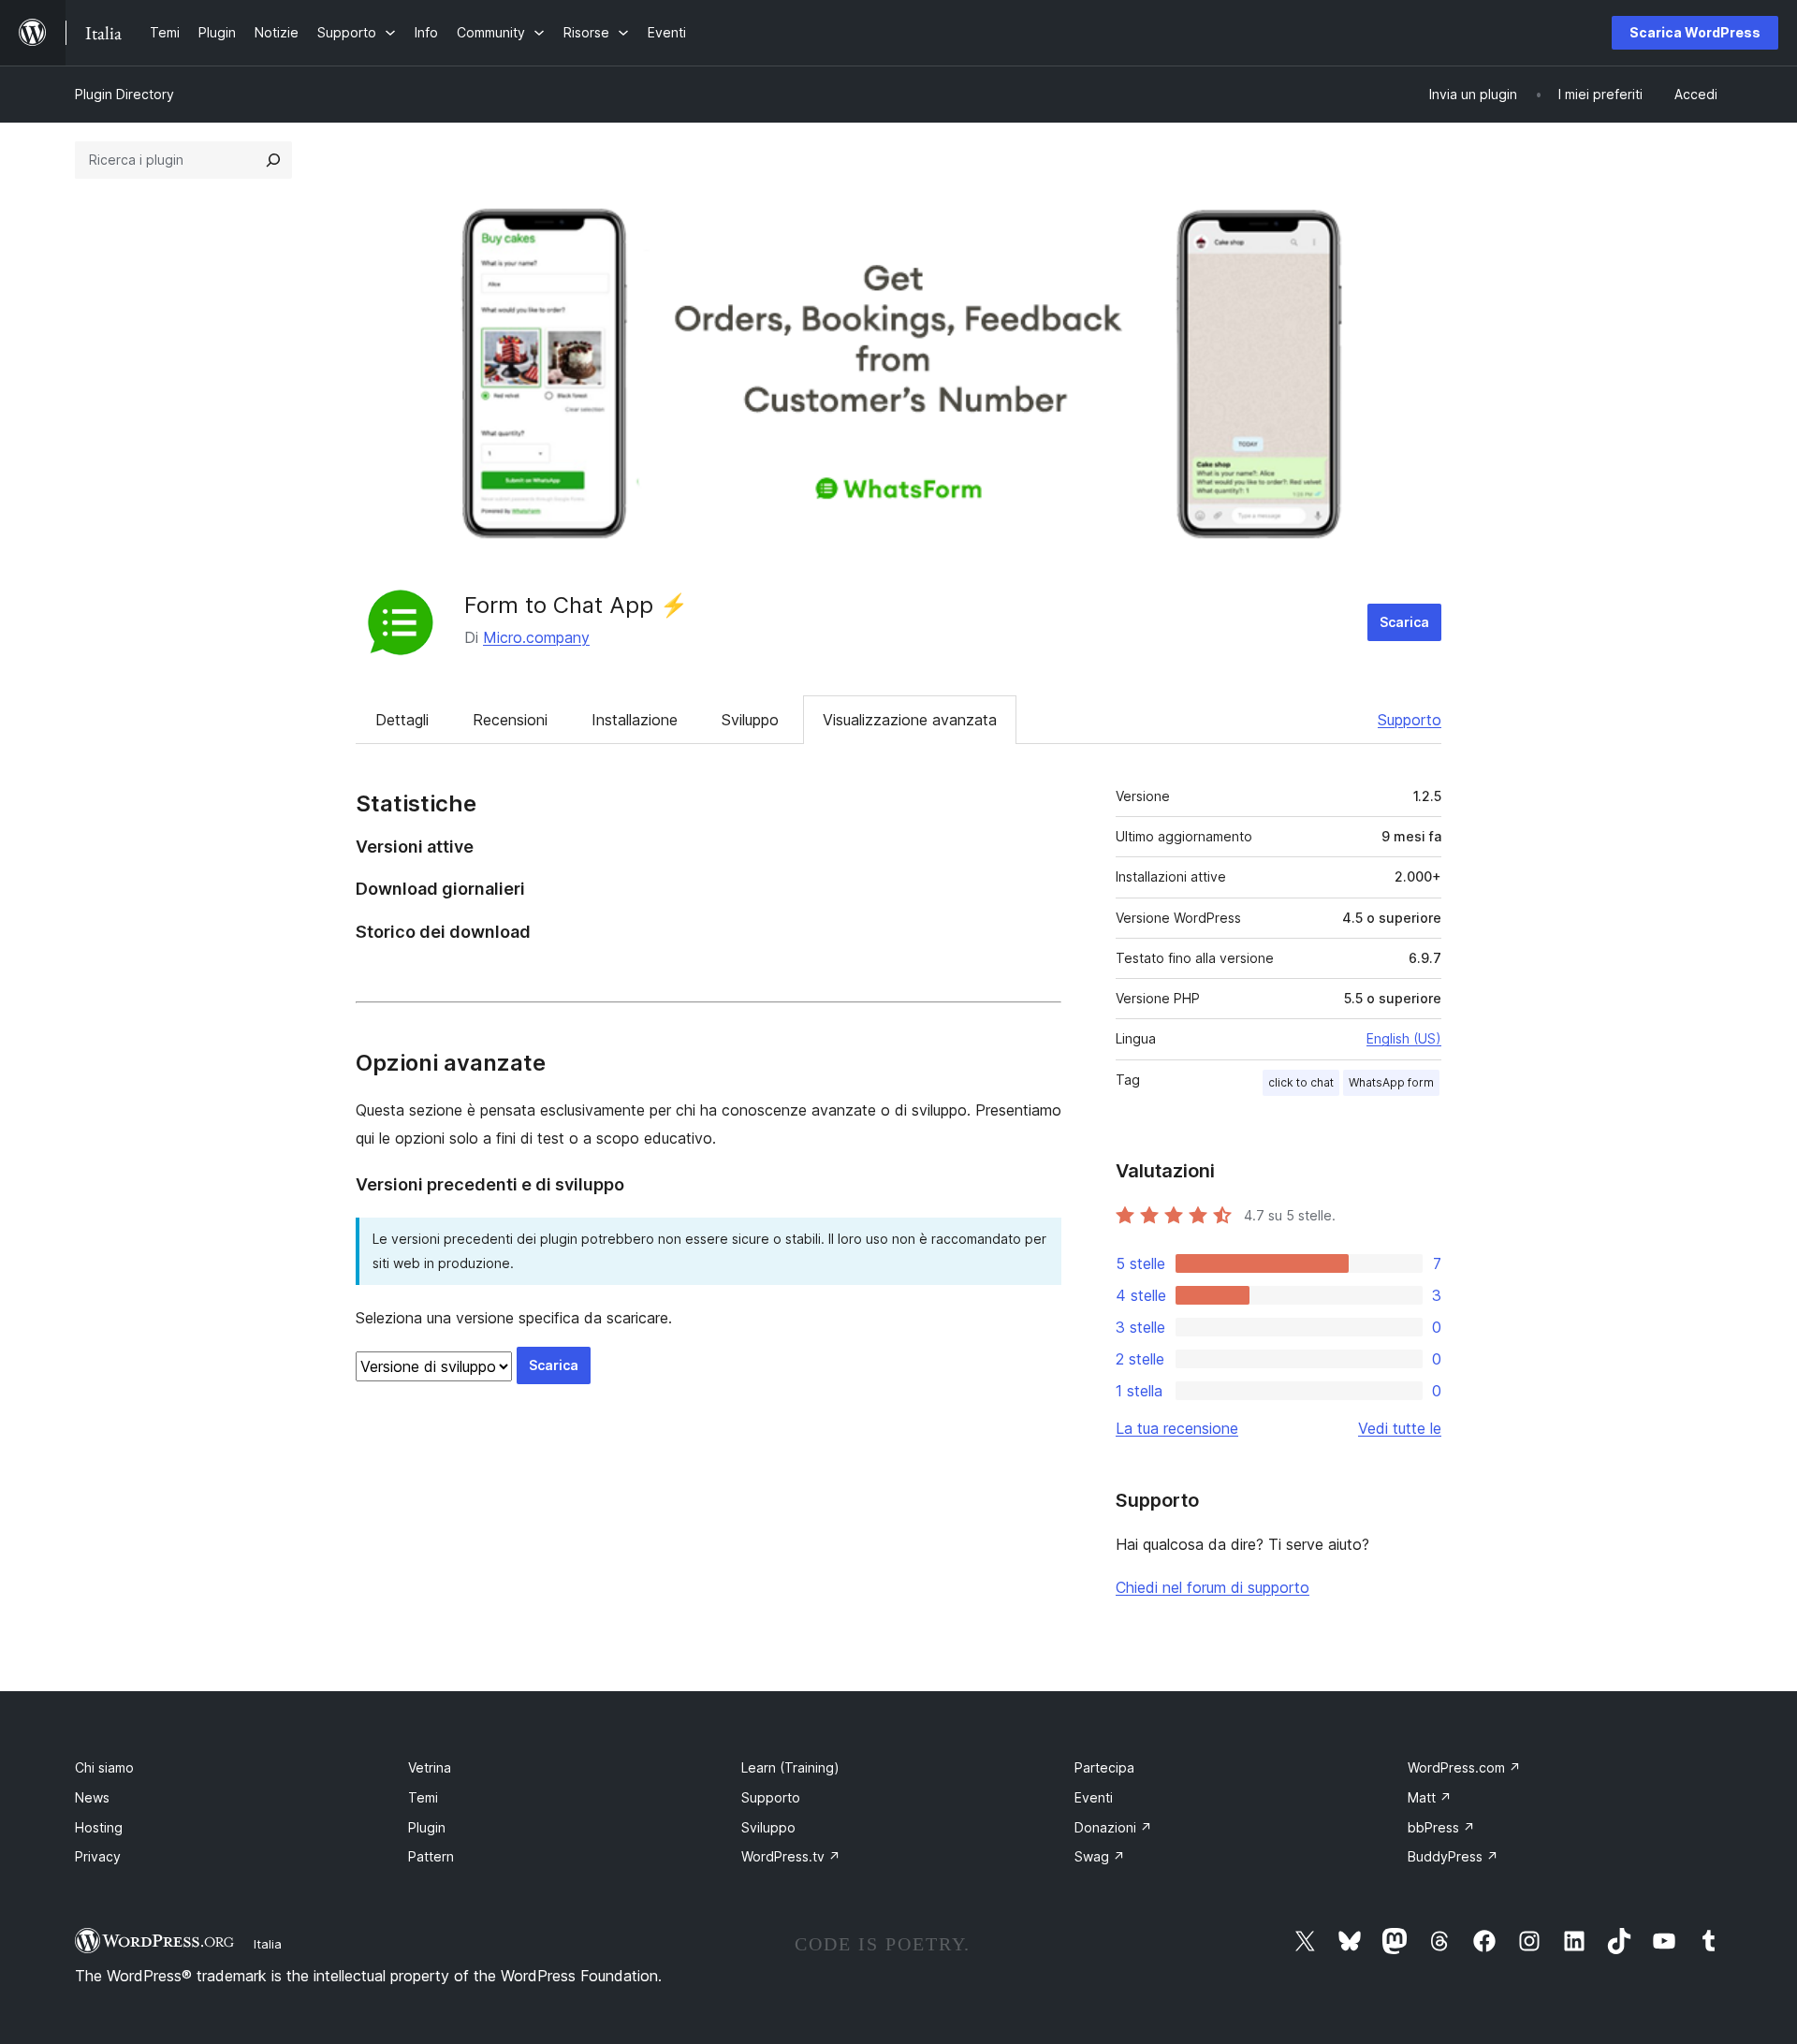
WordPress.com (1464, 1767)
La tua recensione (1177, 1428)
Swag (1100, 1856)
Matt (1430, 1797)
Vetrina (430, 1767)
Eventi (1094, 1797)
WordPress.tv (791, 1856)
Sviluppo (750, 720)
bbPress (1441, 1827)
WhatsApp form (1391, 1082)
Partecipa (1104, 1767)
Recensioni (510, 720)
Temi (423, 1797)
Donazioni (1113, 1827)
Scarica (1404, 622)
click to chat (1301, 1082)
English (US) (1404, 1038)
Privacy (98, 1856)
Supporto (1410, 720)
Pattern (431, 1856)
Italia (268, 1944)
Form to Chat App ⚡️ (576, 605)
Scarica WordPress (1695, 32)
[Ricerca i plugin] (273, 160)
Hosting (99, 1827)
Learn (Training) (790, 1767)
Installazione (635, 720)
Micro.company (536, 637)
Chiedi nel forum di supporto (1213, 1587)
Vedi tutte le (1400, 1428)
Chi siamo (104, 1767)
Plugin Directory (124, 94)
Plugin (427, 1827)
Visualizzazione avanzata (910, 720)
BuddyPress (1453, 1856)
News (92, 1797)
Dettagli (402, 720)
